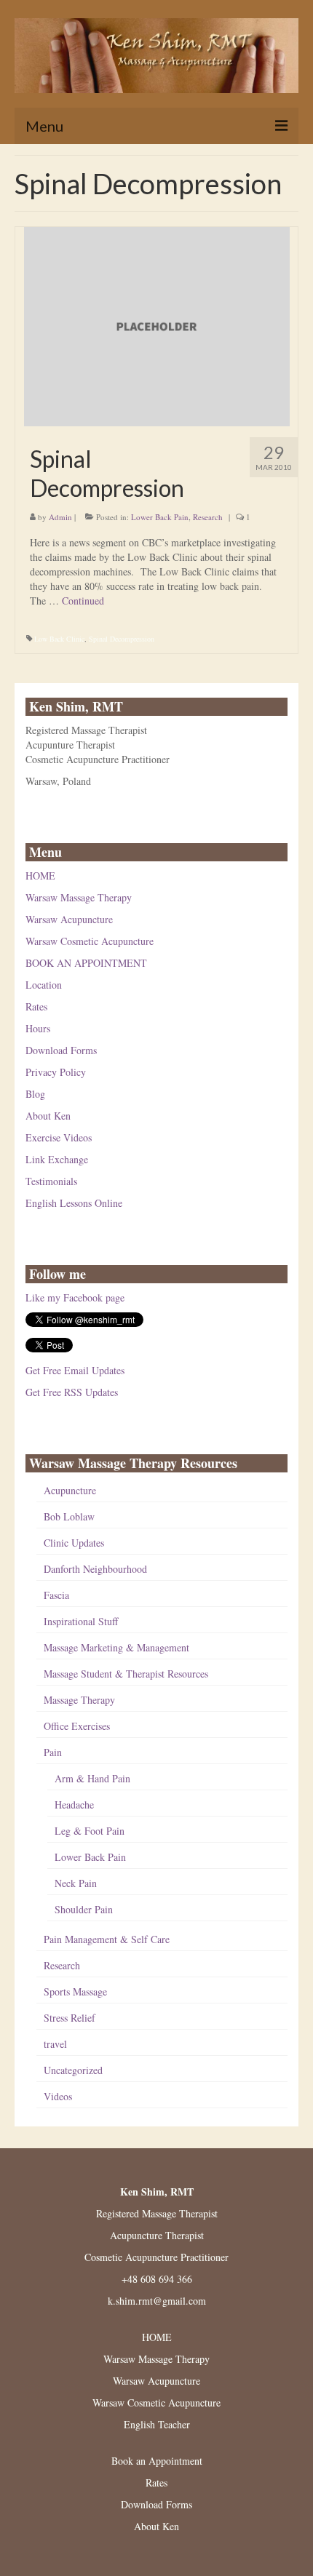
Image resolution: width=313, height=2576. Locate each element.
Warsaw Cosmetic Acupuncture (90, 941)
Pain (53, 1752)
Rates (36, 1006)
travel (55, 2044)
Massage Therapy (79, 1700)
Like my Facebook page (75, 1297)
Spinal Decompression (122, 639)
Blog (35, 1094)
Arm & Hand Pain (92, 1778)
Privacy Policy (56, 1072)
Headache (74, 1805)
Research (208, 517)
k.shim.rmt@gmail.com (157, 2301)
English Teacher (157, 2424)
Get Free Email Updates (75, 1370)
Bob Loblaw (69, 1516)
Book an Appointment (157, 2461)
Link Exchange (57, 1159)
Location (44, 985)
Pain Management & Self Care (107, 1939)
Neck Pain (76, 1883)
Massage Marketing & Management (116, 1647)
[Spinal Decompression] (157, 325)
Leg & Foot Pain (90, 1831)
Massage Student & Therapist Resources (126, 1674)
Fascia (56, 1595)
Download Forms (61, 1050)
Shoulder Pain (84, 1909)
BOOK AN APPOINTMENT (86, 963)
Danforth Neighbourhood (95, 1569)
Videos (58, 2096)
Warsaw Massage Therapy (79, 897)
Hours (38, 1028)
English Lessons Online (74, 1203)
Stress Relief (70, 2018)
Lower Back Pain (160, 517)
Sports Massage (75, 1991)
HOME (40, 876)
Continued (83, 601)
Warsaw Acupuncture (69, 919)
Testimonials (51, 1181)
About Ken (48, 1116)
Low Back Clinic (59, 639)
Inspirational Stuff (81, 1621)
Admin (60, 517)
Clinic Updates (74, 1543)
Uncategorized (73, 2070)
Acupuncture (70, 1490)
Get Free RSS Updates (72, 1392)
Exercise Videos (59, 1137)
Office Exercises (77, 1726)
